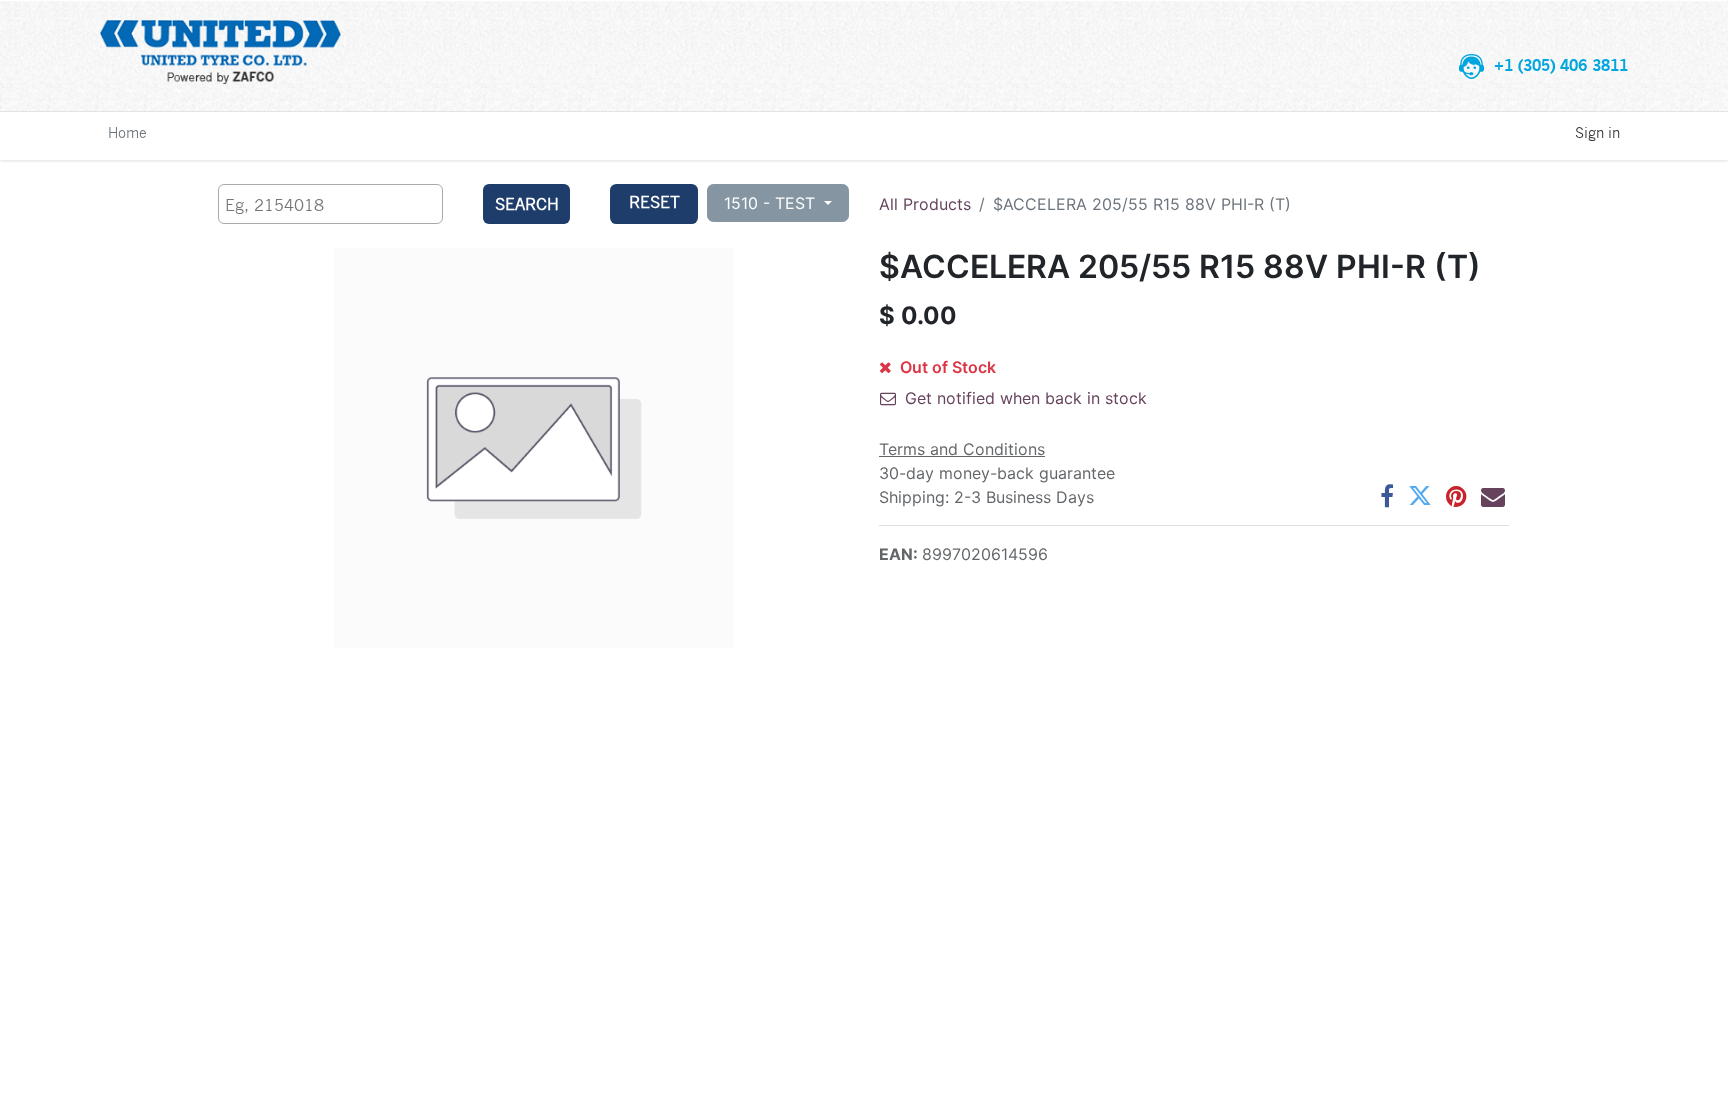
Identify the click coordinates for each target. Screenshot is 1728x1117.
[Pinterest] (1456, 496)
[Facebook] (1387, 496)
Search (527, 203)
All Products (925, 204)
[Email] (1493, 496)
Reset (654, 201)
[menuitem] (127, 132)
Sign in (1597, 132)
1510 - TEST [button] (772, 203)
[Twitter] (1420, 496)
